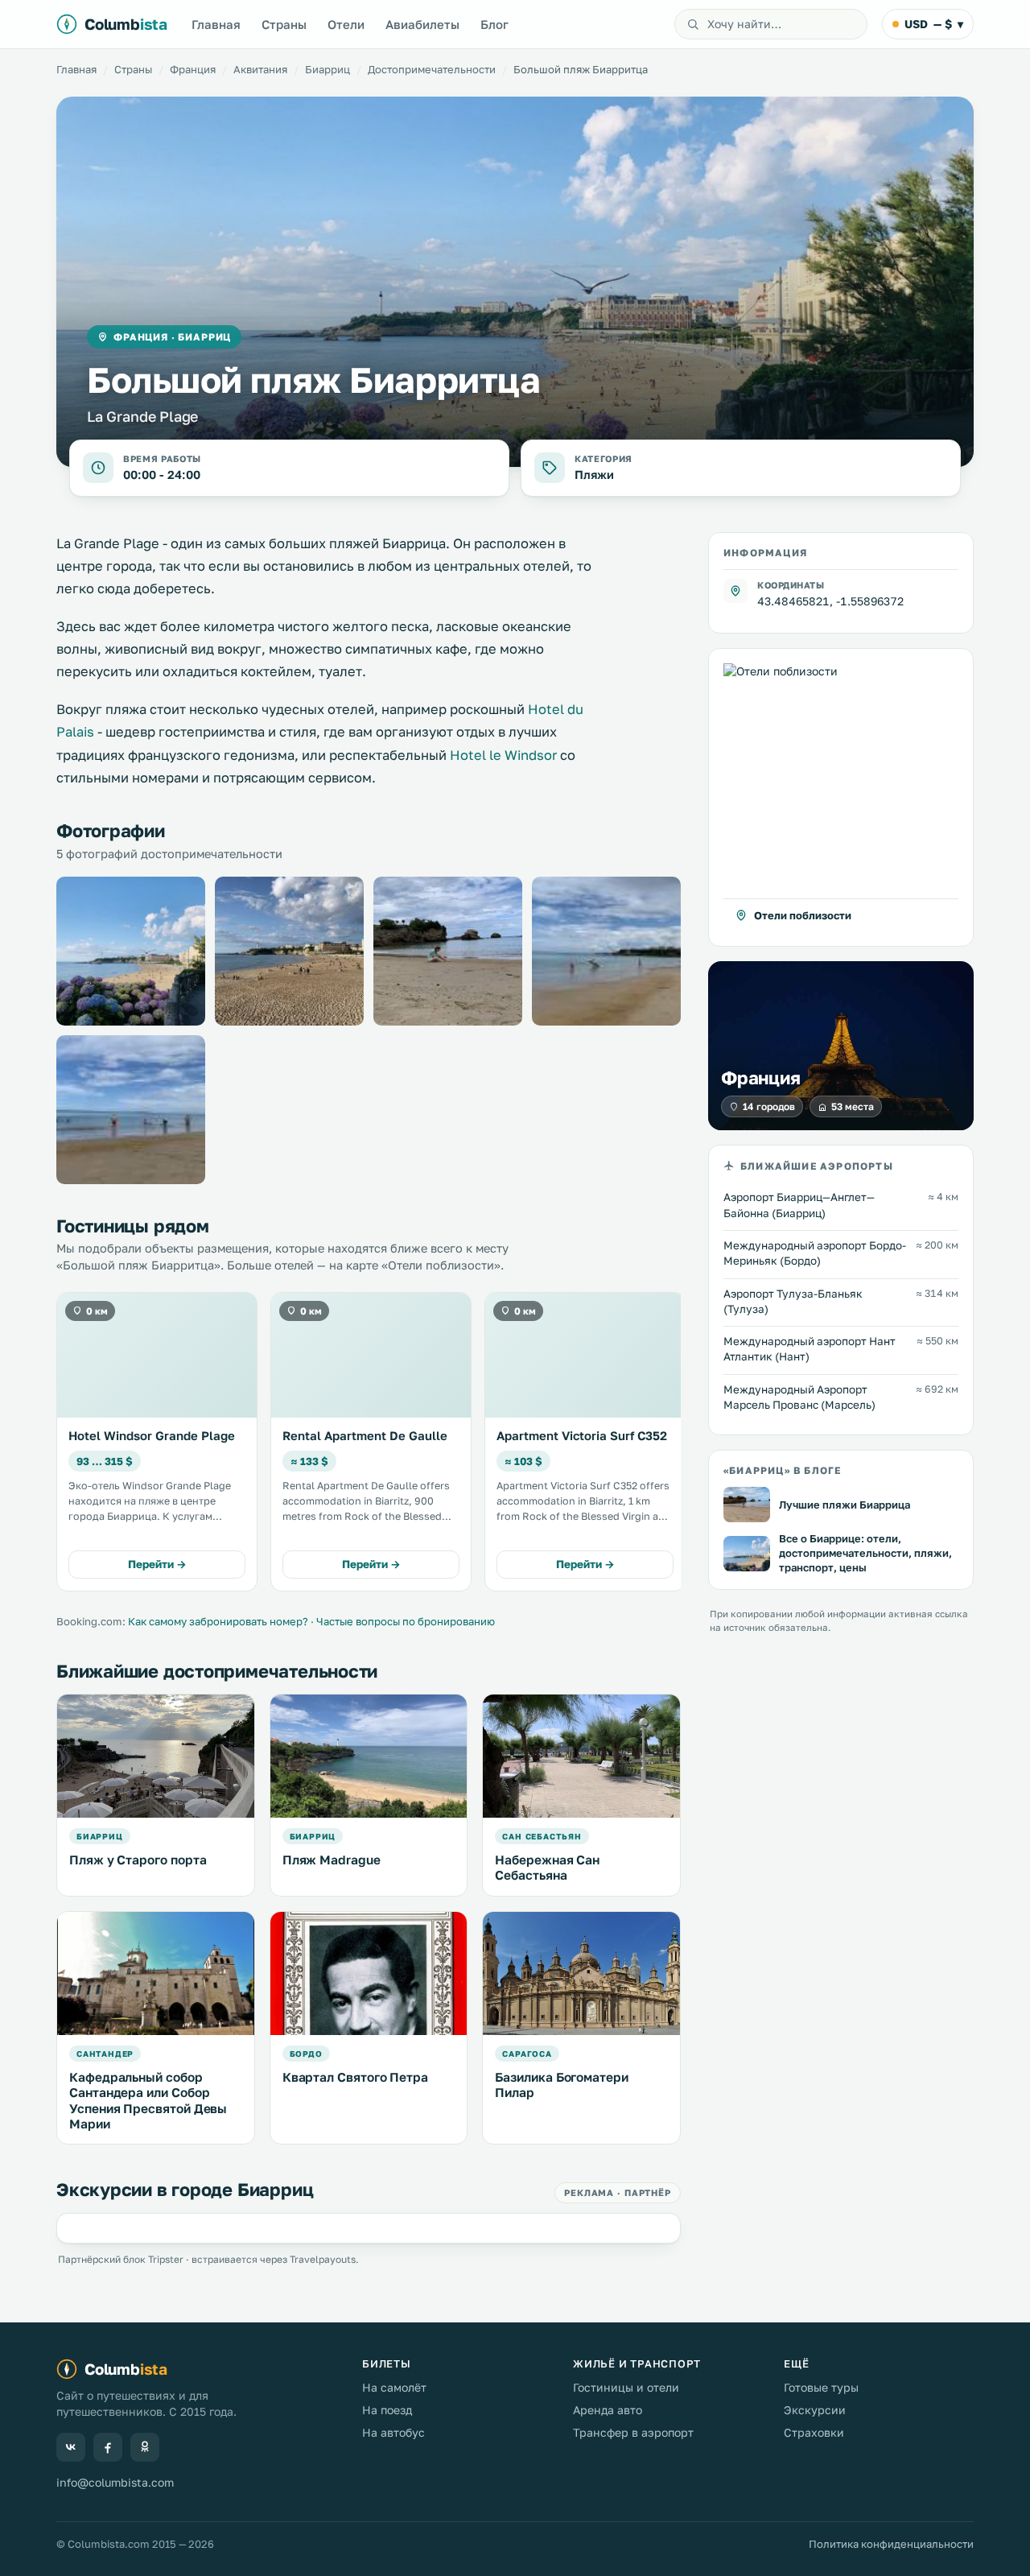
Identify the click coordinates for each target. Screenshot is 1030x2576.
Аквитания (260, 69)
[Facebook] (108, 2447)
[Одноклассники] (145, 2447)
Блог (494, 24)
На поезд (387, 2410)
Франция (193, 69)
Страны (284, 24)
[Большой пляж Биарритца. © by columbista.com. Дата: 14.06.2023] (289, 951)
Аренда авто (608, 2410)
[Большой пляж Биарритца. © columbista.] (131, 951)
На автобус (393, 2432)
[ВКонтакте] (71, 2447)
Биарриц (328, 69)
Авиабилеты (422, 24)
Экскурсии (815, 2410)
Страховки (814, 2432)
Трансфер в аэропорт (633, 2432)
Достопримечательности (432, 69)
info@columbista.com (115, 2482)
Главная (216, 24)
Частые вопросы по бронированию (406, 1621)
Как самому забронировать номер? (218, 1621)
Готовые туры (821, 2387)
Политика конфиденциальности (891, 2544)
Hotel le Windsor (503, 755)
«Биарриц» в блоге (782, 1470)
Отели (346, 24)
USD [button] (934, 24)
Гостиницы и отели (626, 2387)
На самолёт (394, 2387)
